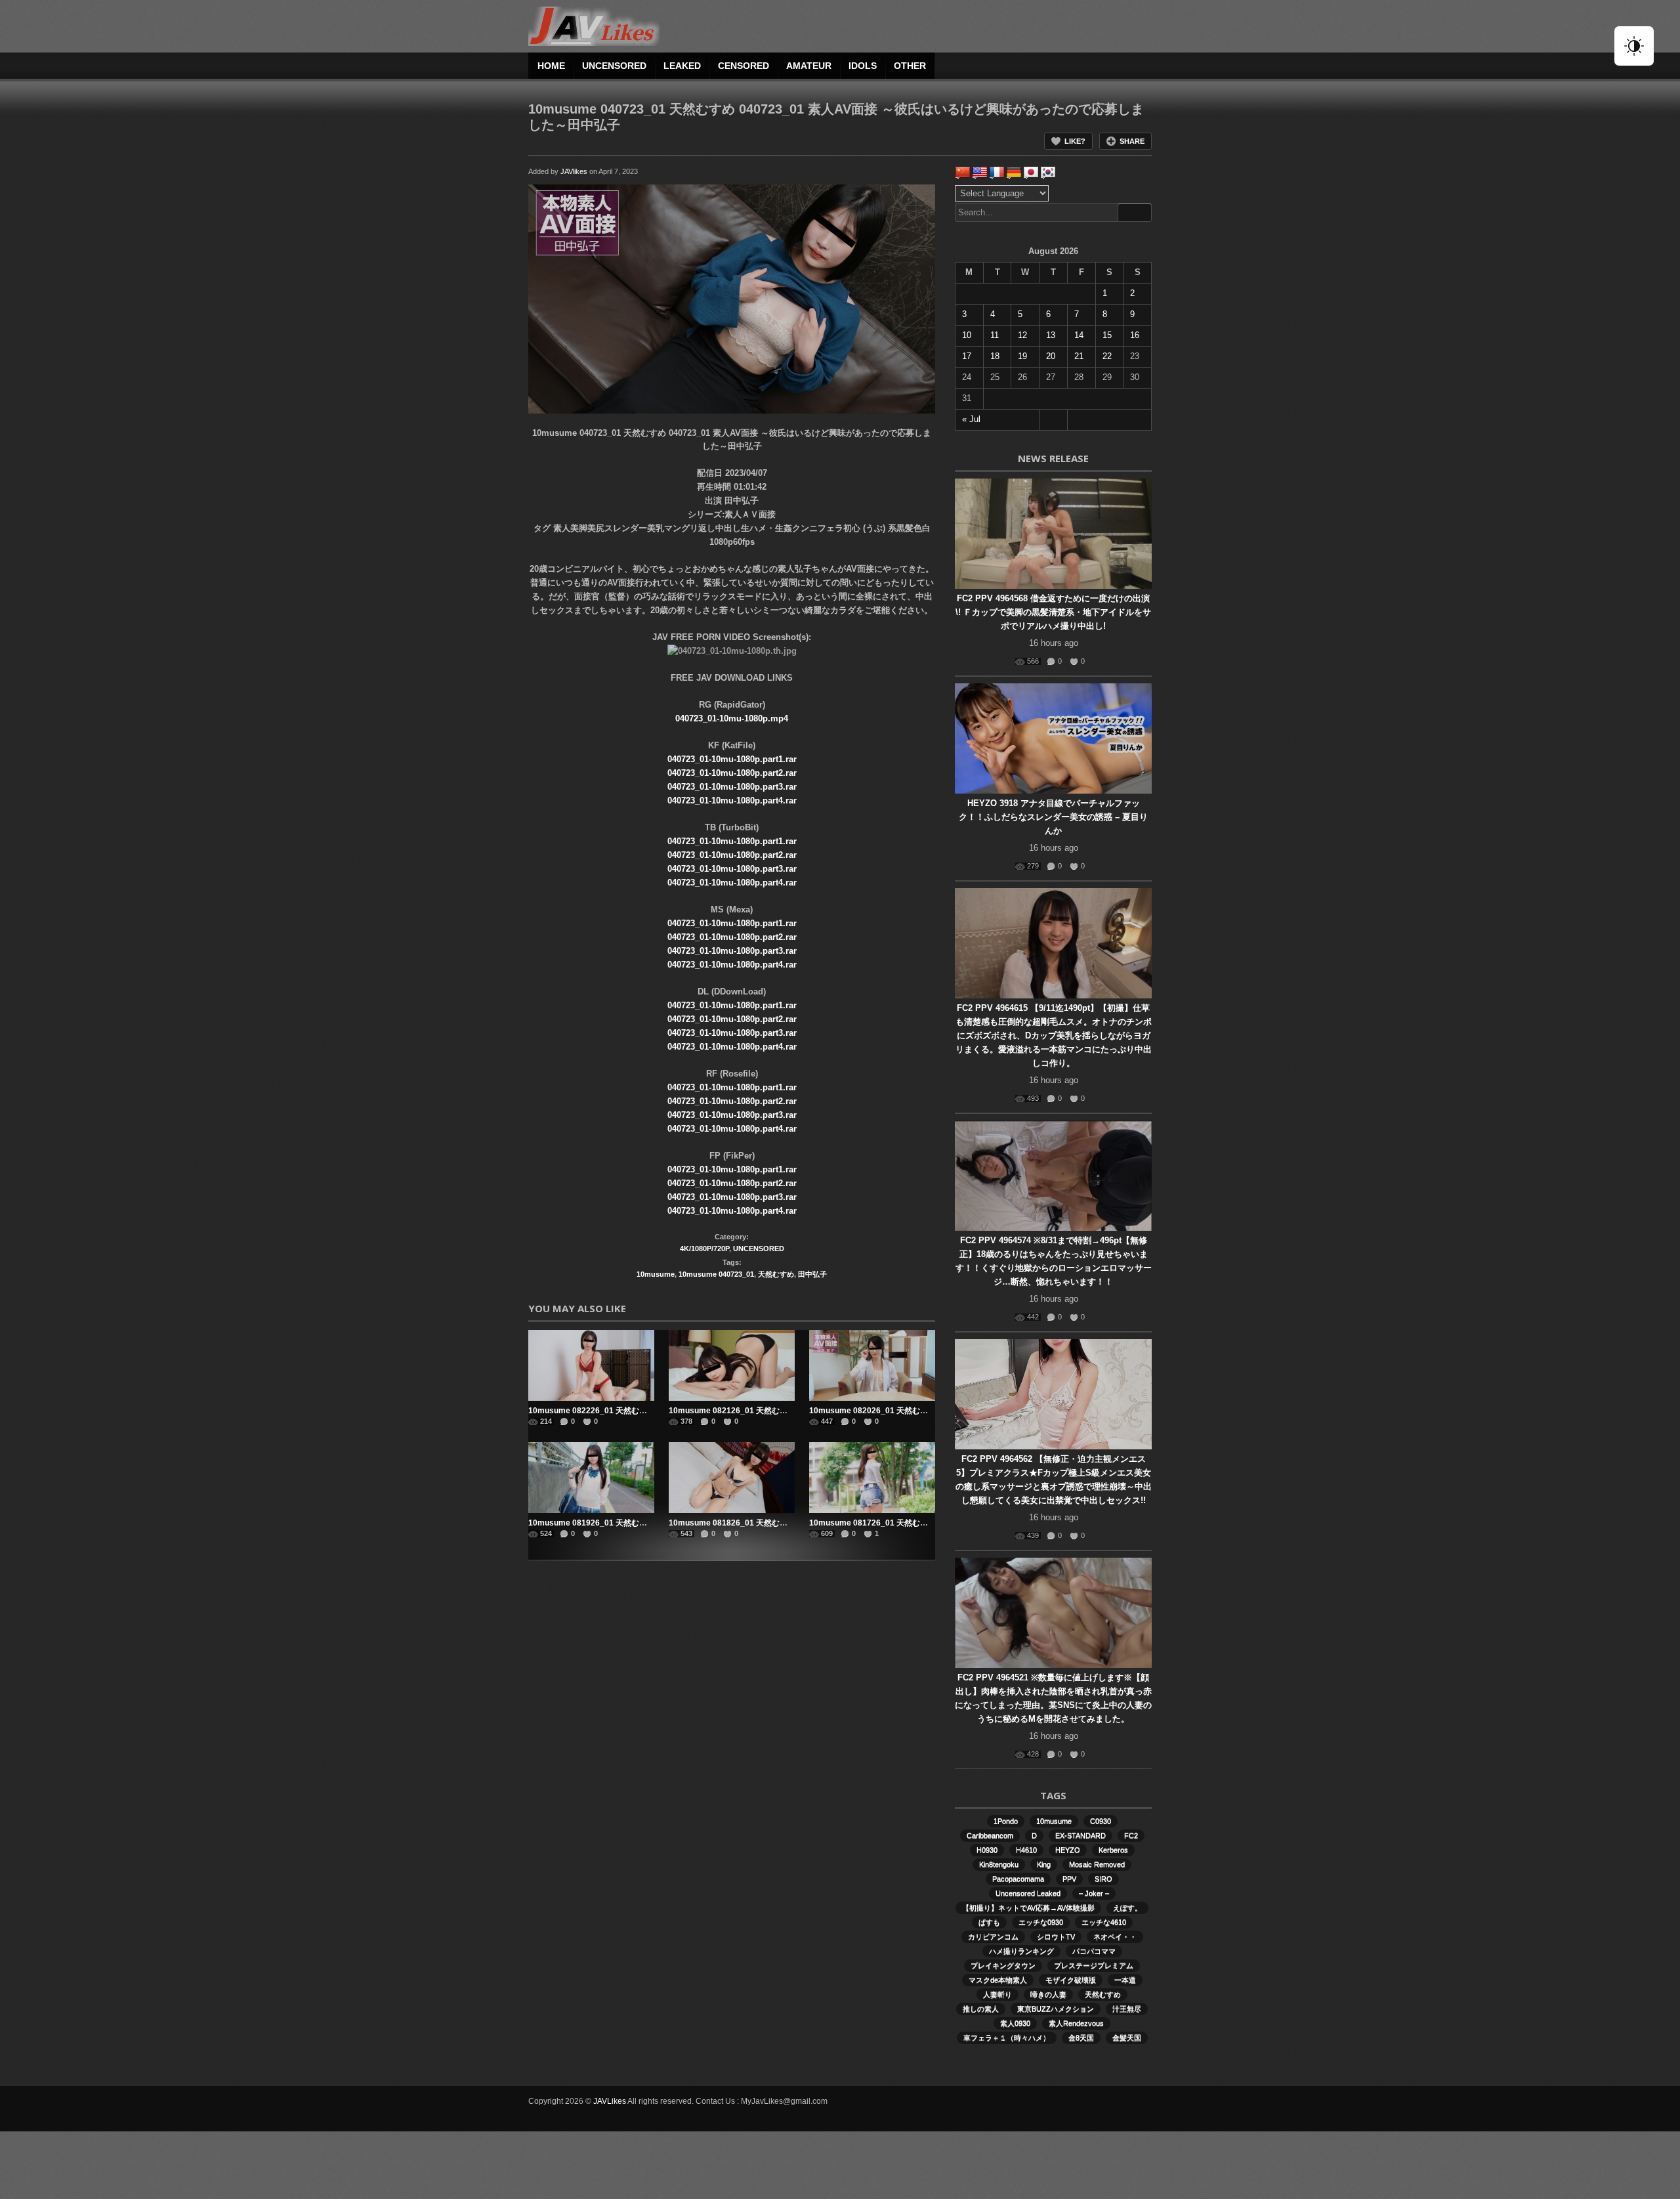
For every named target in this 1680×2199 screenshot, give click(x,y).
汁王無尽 (1127, 2009)
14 (1079, 335)
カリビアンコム (993, 1936)
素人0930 (1015, 2023)
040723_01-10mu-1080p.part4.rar (732, 801)
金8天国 (1081, 2038)
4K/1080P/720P (704, 1249)
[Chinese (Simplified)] (963, 173)
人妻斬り (997, 1994)
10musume (656, 1274)
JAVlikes (574, 171)
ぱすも (989, 1922)
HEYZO (1068, 1850)
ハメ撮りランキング (1021, 1951)
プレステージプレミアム (1094, 1965)
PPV (1069, 1879)
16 (1135, 335)
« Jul (971, 419)
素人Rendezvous (1076, 2023)
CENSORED (744, 66)
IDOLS (863, 66)
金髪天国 (1127, 2038)
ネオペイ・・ (1115, 1936)
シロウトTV (1056, 1936)
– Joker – (1094, 1893)
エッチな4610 (1104, 1922)
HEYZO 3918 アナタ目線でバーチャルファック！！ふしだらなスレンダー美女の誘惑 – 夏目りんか (1053, 817)
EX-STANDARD (1081, 1835)
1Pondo (1006, 1821)
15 (1107, 335)
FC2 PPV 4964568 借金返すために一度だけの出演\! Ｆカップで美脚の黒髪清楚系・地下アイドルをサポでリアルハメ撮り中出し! (1053, 612)
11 (995, 335)
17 (967, 356)
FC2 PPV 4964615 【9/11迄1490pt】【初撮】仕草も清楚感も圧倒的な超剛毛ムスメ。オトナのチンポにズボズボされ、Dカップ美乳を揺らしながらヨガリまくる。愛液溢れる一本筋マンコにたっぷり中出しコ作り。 (1054, 1035)
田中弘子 (812, 1274)
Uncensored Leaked (1028, 1893)
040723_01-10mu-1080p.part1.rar (732, 759)
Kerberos (1113, 1850)
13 (1051, 335)
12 (1022, 335)
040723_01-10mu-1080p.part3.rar (732, 787)
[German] (1014, 173)
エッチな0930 (1041, 1922)
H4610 (1026, 1850)
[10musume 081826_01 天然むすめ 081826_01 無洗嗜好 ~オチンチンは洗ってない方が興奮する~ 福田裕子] (732, 1478)
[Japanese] (1031, 173)
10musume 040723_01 (716, 1274)
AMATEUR (809, 66)
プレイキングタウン (1003, 1965)
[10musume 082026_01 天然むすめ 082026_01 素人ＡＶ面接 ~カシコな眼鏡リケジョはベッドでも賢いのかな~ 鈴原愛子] (872, 1365)
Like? (1075, 141)
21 (1079, 356)
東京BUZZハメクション (1056, 2009)
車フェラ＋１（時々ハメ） (1007, 2038)
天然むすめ (776, 1274)
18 (995, 356)
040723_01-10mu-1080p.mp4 (732, 718)
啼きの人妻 (1048, 1994)
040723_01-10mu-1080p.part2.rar (732, 773)
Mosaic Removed (1097, 1864)
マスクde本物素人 (998, 1980)
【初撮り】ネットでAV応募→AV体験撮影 (1028, 1908)
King (1044, 1864)
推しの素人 (981, 2009)
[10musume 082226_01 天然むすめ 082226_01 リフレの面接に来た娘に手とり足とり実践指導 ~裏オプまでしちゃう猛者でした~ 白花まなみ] (591, 1365)
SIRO (1103, 1879)
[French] (997, 173)
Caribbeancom (990, 1835)
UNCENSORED (614, 66)
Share (1132, 141)
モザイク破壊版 (1071, 1980)
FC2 (1131, 1835)
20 (1051, 356)
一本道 (1125, 1980)
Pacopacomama (1018, 1879)
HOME (551, 66)
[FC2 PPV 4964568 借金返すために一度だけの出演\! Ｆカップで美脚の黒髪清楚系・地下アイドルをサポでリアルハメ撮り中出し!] (1053, 534)
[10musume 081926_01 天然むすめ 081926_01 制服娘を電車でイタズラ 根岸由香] (591, 1478)
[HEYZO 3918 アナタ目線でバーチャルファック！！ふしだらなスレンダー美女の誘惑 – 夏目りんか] (1053, 738)
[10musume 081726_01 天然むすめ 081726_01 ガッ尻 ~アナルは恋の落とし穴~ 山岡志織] (872, 1478)
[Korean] (1048, 173)
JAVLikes (610, 2101)
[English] (980, 173)
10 (967, 335)
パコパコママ (1094, 1951)
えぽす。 (1127, 1908)
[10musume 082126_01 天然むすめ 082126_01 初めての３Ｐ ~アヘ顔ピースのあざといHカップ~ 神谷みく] (732, 1365)
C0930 (1101, 1821)
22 (1107, 356)
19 (1022, 356)
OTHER (910, 66)
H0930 (987, 1850)
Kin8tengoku (999, 1864)
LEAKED (682, 66)
